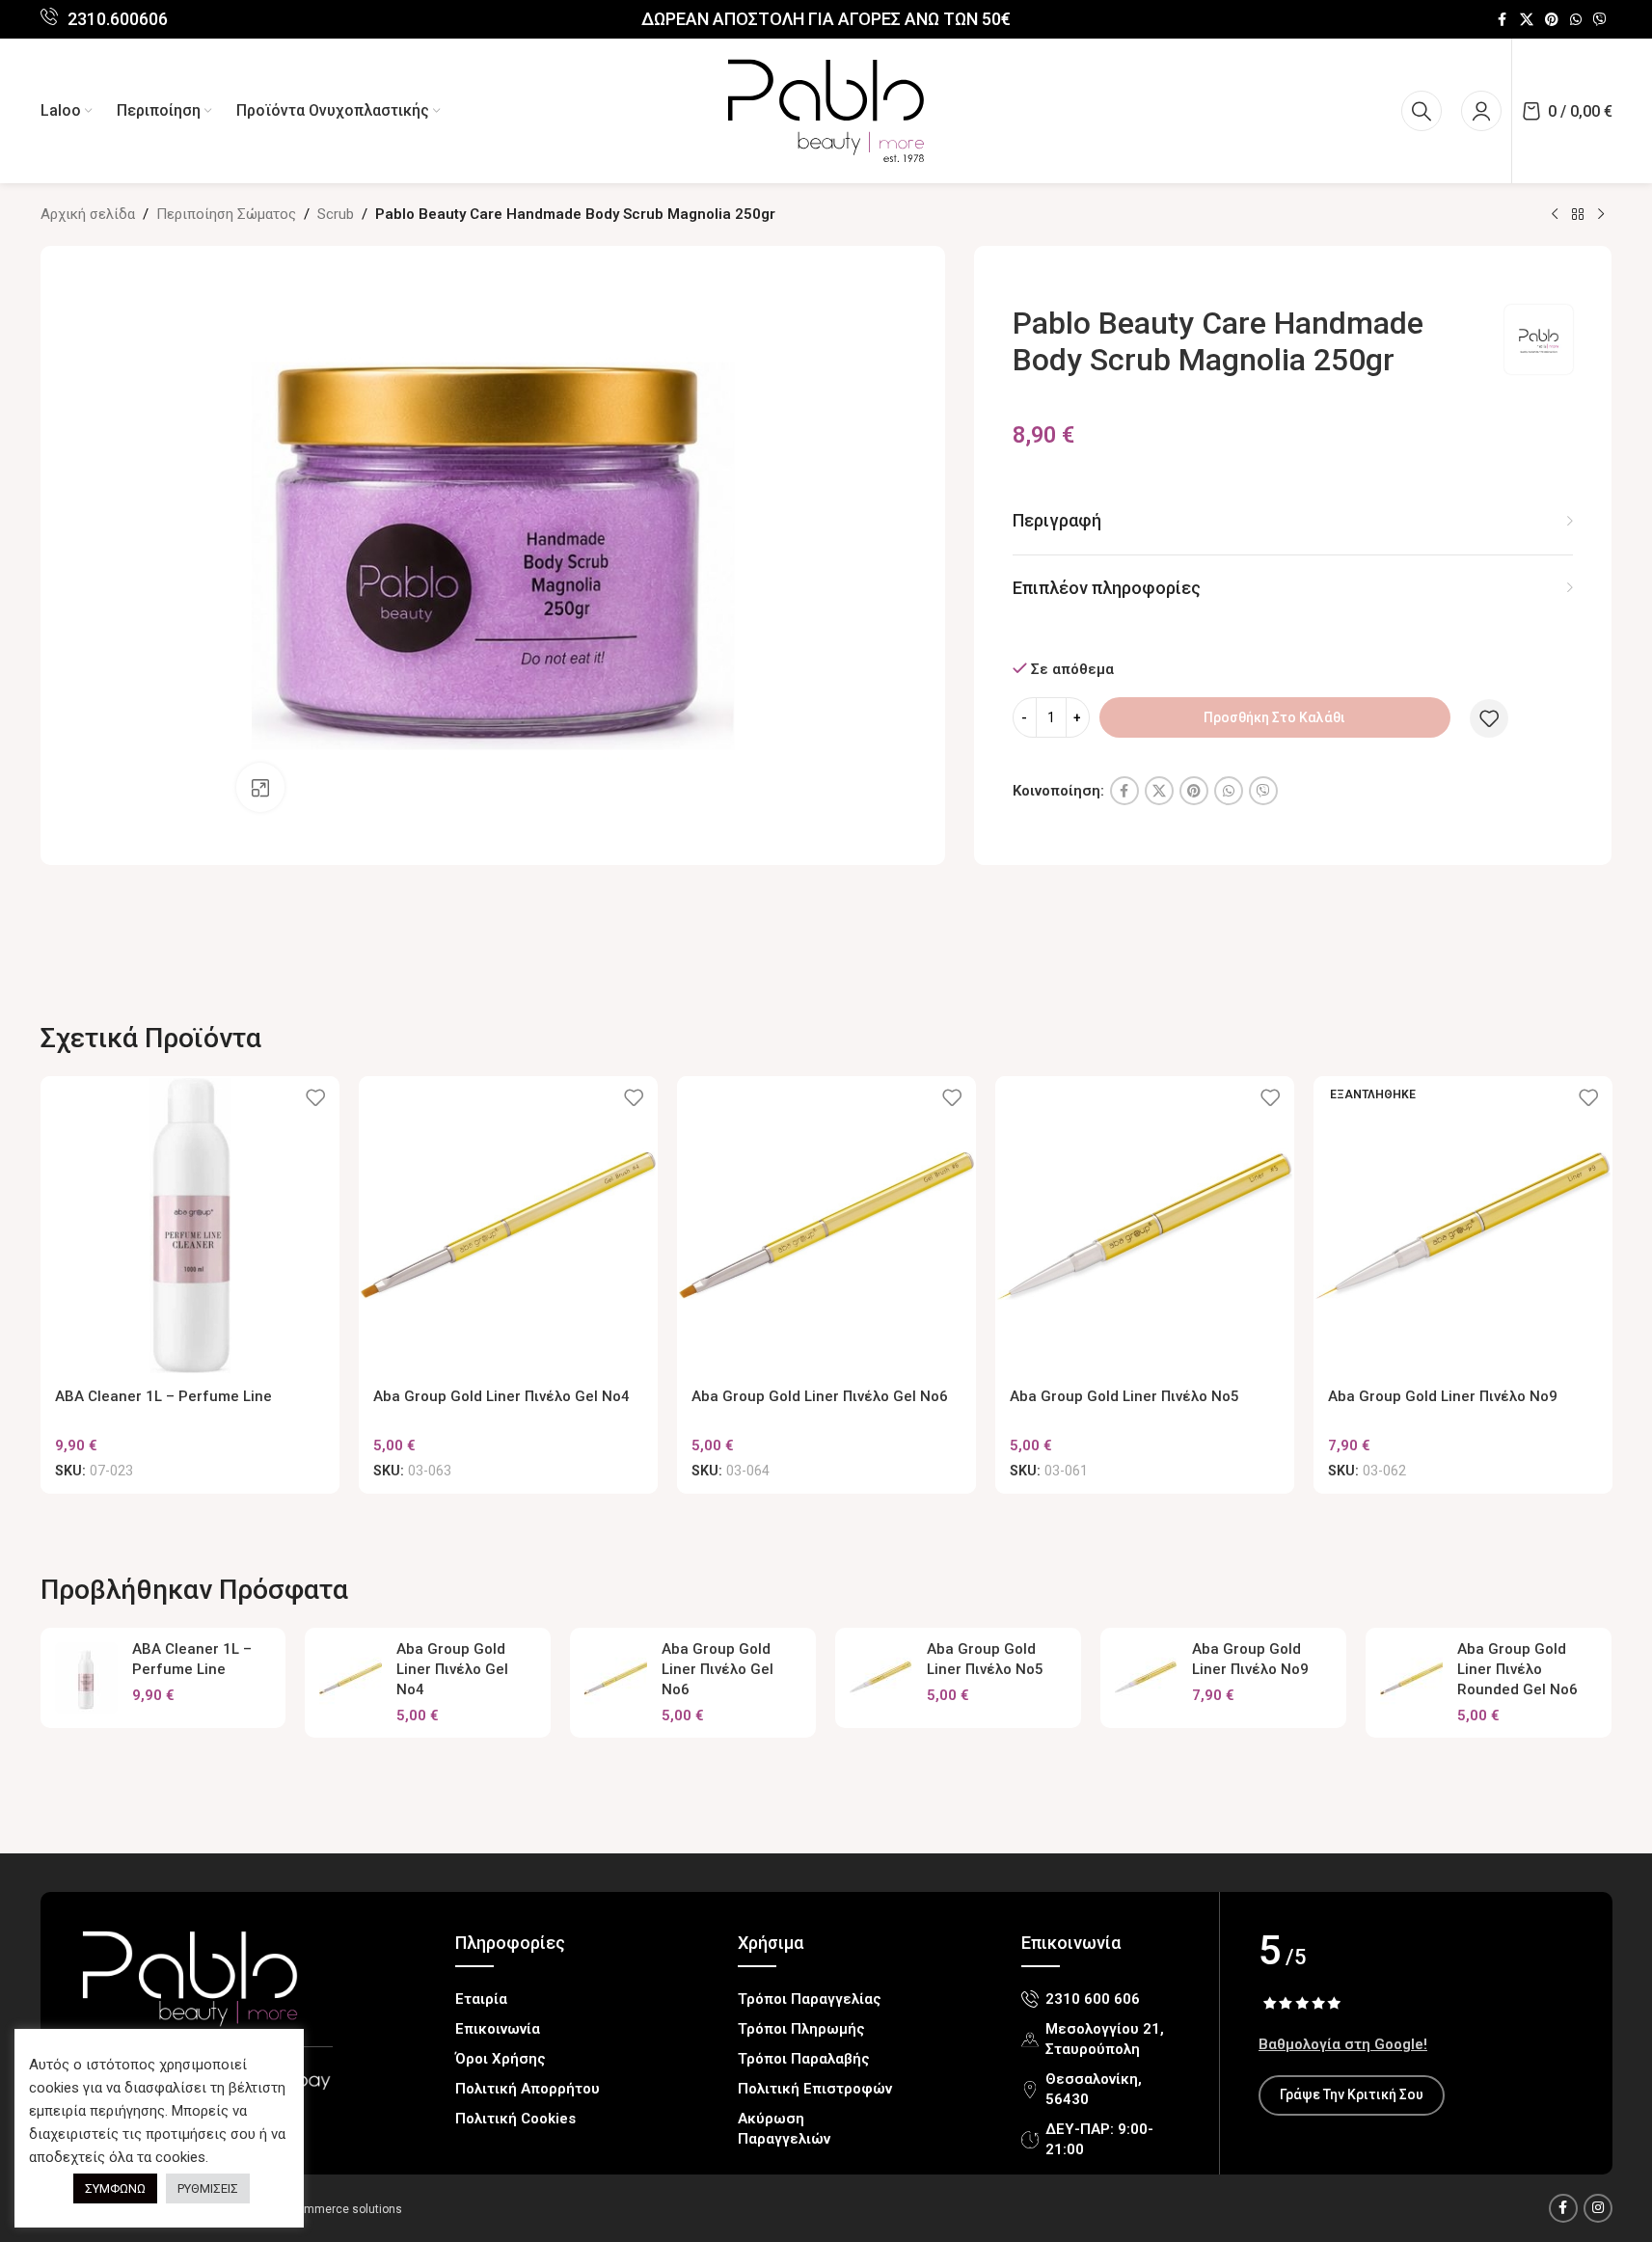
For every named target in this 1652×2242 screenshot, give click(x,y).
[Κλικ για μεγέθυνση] (260, 787)
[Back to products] (1578, 215)
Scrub (336, 214)
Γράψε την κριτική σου (1352, 2094)
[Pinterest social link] (1552, 20)
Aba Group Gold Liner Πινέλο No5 (1124, 1396)
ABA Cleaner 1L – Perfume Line (163, 1396)
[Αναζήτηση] (1422, 111)
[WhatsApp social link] (1576, 20)
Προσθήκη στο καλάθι (1274, 717)
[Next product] (1601, 215)
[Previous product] (1555, 215)
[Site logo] (826, 110)
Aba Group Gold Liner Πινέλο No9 (1443, 1396)
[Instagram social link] (1598, 2208)
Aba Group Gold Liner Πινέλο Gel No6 (820, 1396)
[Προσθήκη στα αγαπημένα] (1489, 718)
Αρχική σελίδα (88, 214)
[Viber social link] (1600, 20)
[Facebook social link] (1503, 20)
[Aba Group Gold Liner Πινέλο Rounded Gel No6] (1411, 1678)
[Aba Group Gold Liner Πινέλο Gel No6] (826, 1226)
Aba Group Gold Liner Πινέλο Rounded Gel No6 (1517, 1669)
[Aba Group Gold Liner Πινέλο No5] (1145, 1226)
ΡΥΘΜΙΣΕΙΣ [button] (208, 2188)
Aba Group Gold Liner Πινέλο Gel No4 (501, 1396)
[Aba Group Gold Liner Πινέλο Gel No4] (508, 1226)
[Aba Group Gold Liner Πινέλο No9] (1146, 1678)
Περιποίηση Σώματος (226, 214)
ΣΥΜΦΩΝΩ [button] (115, 2188)
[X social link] (1527, 20)
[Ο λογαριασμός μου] (1481, 111)
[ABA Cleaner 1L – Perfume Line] (190, 1226)
